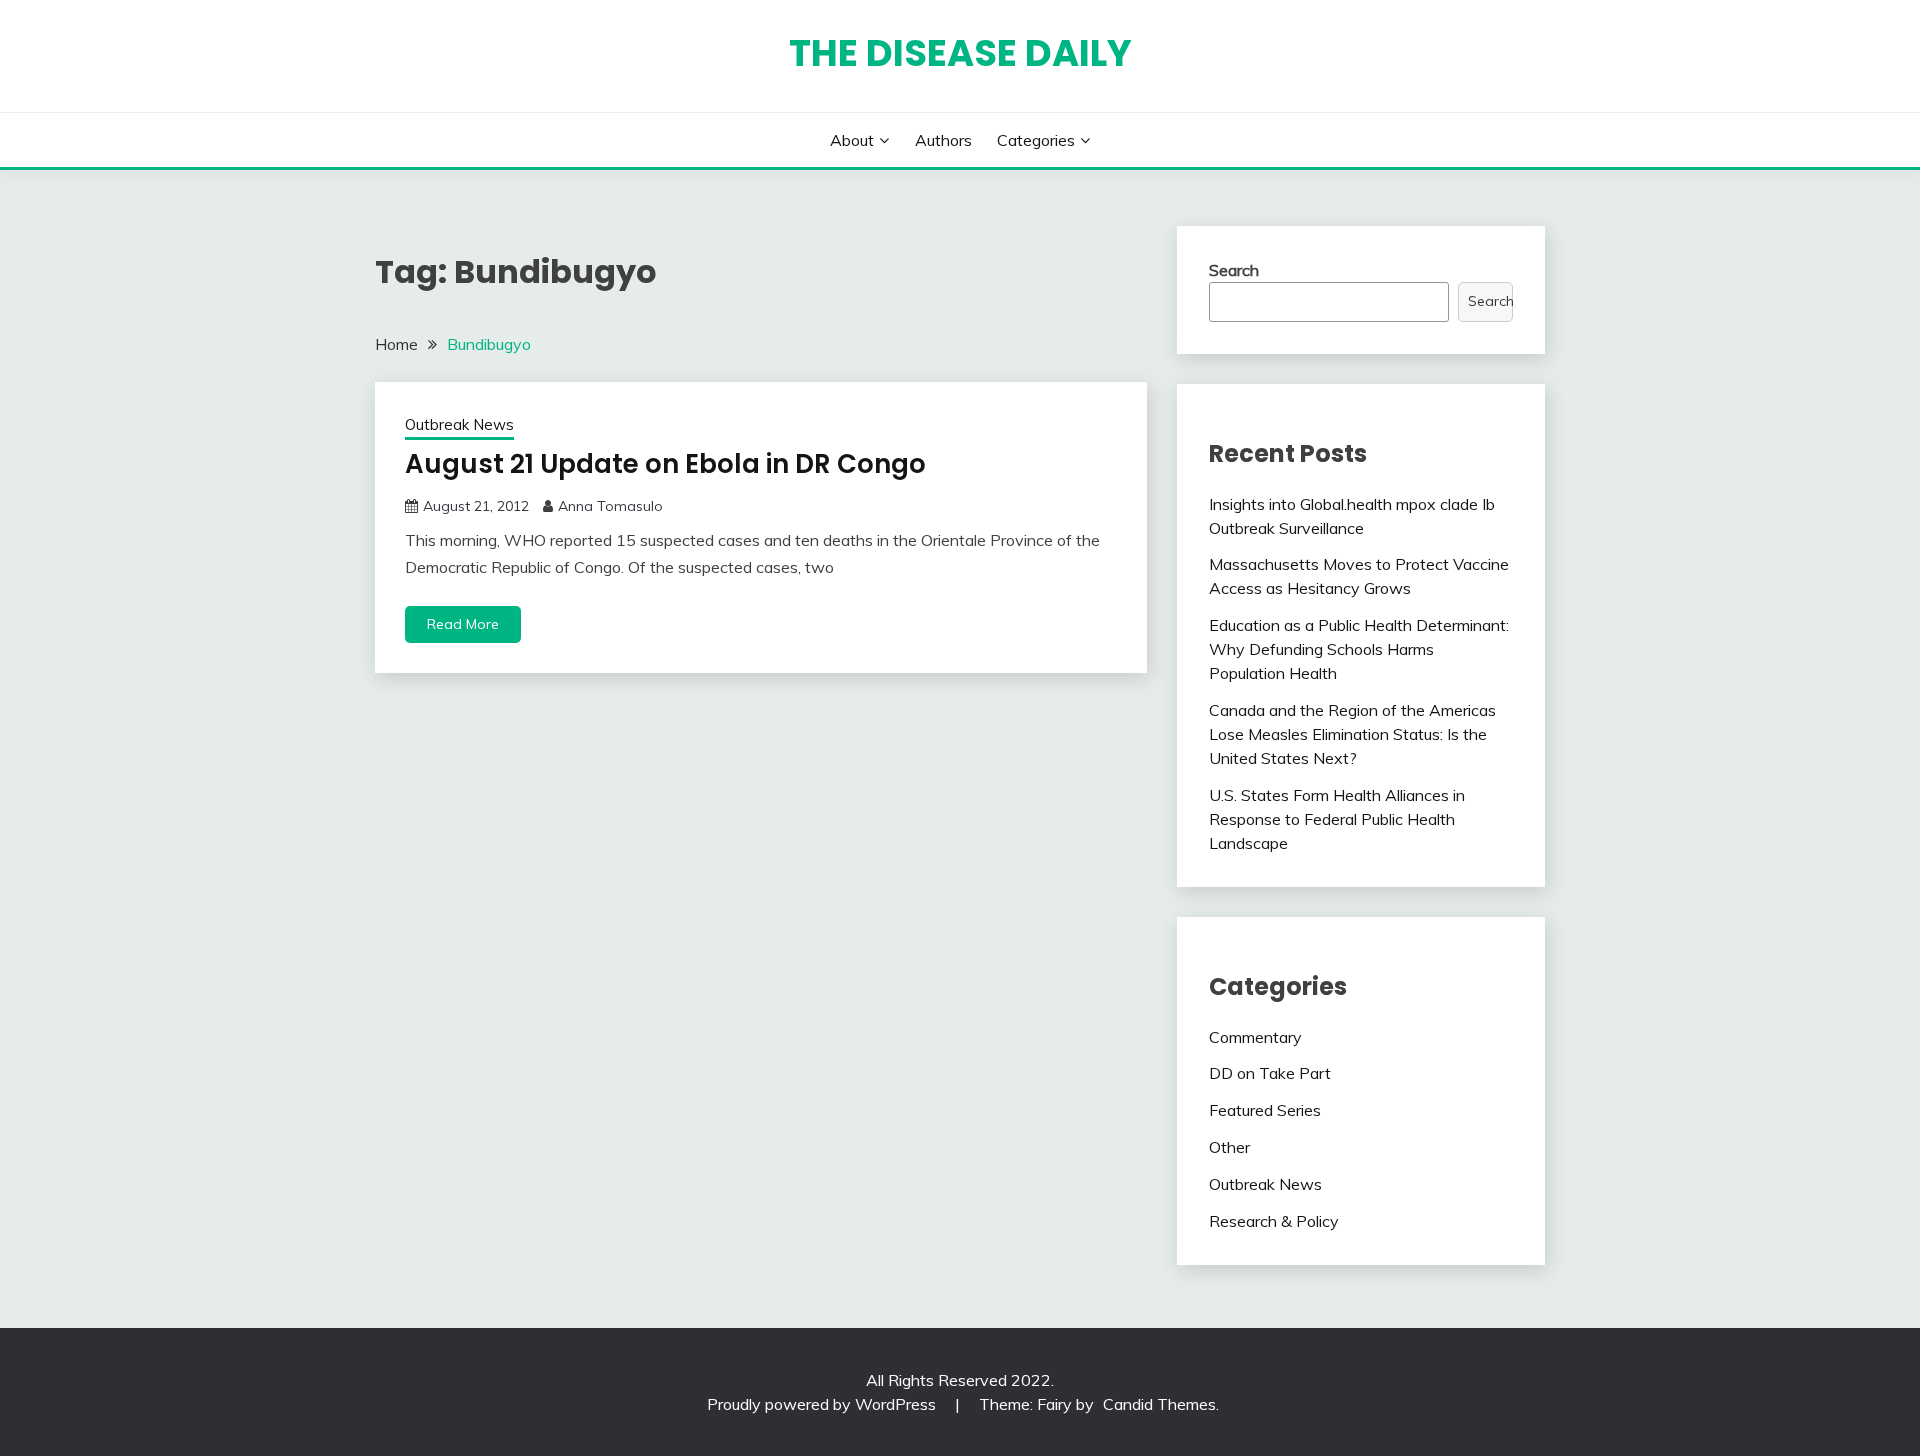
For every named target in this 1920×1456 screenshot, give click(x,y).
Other (1229, 1147)
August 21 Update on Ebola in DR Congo (665, 464)
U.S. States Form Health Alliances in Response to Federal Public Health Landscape (1337, 819)
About (852, 140)
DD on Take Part (1270, 1073)
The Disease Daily (960, 53)
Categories (1036, 140)
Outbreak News (459, 424)
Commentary (1255, 1037)
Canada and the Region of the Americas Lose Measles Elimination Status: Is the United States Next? (1352, 734)
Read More (463, 624)
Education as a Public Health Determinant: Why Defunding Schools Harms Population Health (1359, 649)
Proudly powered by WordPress (823, 1404)
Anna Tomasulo (610, 506)
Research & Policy (1274, 1221)
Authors (943, 140)
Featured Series (1265, 1110)
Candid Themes (1159, 1404)
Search (1234, 270)
